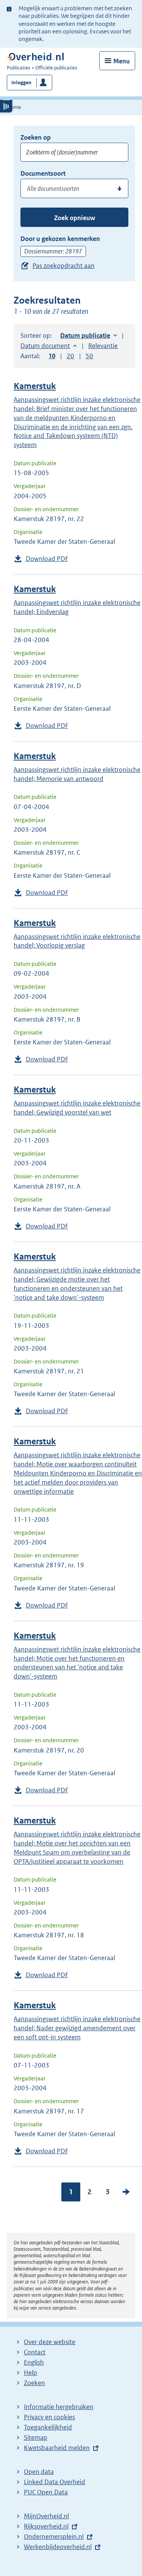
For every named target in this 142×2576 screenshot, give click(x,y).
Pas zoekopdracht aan (64, 266)
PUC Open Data (46, 2492)
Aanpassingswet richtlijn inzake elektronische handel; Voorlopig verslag (77, 941)
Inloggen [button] (21, 83)
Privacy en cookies (49, 2417)
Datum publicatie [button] (85, 335)
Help (30, 2373)
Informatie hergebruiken (59, 2407)
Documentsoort (43, 173)
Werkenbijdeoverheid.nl (58, 2547)
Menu (122, 61)
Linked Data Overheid (55, 2482)
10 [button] (52, 356)
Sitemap (36, 2437)
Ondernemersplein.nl (54, 2537)
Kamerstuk (35, 386)
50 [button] (89, 356)
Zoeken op (36, 137)
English (34, 2362)
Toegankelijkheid (48, 2427)
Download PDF (47, 559)
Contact (35, 2352)
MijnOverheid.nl (46, 2516)
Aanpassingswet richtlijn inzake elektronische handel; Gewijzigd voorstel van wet (77, 1108)
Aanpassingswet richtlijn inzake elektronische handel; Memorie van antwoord (77, 774)
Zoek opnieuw (75, 218)
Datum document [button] (45, 346)
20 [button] (70, 356)
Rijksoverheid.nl (46, 2526)
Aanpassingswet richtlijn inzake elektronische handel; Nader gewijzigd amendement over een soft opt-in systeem (77, 2028)
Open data (39, 2472)
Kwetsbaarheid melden (57, 2448)
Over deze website (50, 2342)
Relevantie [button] (103, 346)
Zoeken (34, 2383)
